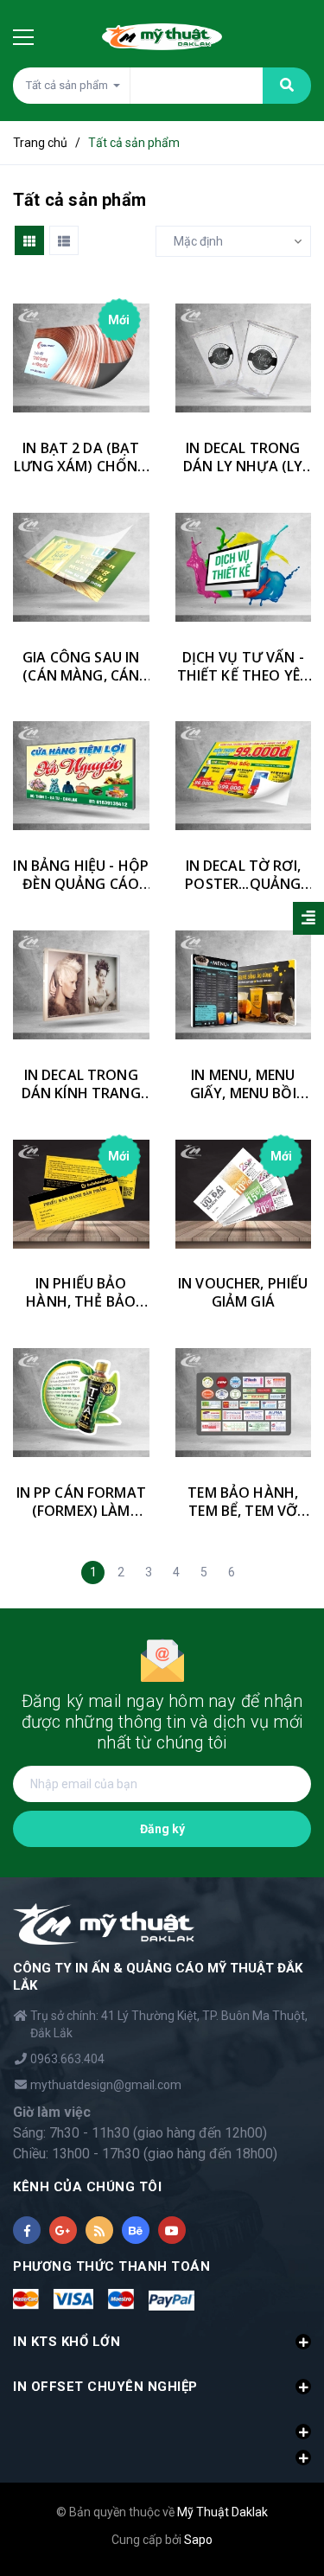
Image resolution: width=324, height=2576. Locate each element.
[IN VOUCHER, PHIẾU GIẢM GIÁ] (244, 1194)
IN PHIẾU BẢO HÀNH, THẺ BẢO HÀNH (81, 1293)
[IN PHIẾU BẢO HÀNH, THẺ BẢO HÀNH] (81, 1194)
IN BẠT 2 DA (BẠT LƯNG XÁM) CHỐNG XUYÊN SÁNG (81, 457)
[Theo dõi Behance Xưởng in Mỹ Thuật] (136, 2230)
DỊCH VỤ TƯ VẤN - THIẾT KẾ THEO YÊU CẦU (243, 667)
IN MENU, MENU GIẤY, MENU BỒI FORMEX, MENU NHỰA (243, 1084)
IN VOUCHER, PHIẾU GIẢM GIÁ (243, 1293)
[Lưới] (29, 240)
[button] (162, 2422)
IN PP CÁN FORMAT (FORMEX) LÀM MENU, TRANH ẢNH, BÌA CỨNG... (81, 1502)
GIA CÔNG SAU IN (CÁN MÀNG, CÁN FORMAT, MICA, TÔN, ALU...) (81, 667)
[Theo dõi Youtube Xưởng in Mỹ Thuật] (172, 2230)
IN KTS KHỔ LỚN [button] (67, 2342)
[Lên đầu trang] (286, 2468)
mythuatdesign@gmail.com (106, 2085)
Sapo (198, 2540)
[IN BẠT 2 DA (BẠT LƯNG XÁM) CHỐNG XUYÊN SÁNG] (81, 358)
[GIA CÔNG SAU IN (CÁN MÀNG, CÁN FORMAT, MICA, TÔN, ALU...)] (81, 567)
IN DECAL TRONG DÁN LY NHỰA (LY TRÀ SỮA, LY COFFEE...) (243, 457)
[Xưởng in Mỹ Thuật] (104, 1924)
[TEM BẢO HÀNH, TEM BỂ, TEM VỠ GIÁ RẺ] (244, 1403)
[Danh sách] (64, 240)
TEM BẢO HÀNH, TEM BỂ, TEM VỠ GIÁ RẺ (243, 1502)
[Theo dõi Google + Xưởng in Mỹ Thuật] (63, 2230)
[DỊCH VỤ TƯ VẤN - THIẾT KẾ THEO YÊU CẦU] (244, 567)
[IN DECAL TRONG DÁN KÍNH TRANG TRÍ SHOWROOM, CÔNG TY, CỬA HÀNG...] (81, 985)
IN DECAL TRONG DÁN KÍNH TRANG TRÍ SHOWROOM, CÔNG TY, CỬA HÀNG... (81, 1084)
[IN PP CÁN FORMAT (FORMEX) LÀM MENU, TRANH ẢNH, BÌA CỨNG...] (81, 1403)
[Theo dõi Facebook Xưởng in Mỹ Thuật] (27, 2230)
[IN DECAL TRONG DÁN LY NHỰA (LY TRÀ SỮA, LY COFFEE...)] (244, 358)
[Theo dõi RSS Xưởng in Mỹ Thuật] (99, 2230)
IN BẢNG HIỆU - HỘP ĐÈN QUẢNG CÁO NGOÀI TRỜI (81, 875)
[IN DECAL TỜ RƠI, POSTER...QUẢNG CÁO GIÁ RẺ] (244, 777)
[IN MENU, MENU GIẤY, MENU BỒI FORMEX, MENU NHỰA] (244, 985)
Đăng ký (162, 1829)
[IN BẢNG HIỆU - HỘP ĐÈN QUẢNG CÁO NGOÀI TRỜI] (81, 777)
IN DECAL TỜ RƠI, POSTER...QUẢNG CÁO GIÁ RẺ (243, 875)
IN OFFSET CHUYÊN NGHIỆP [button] (105, 2387)
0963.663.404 (67, 2059)
